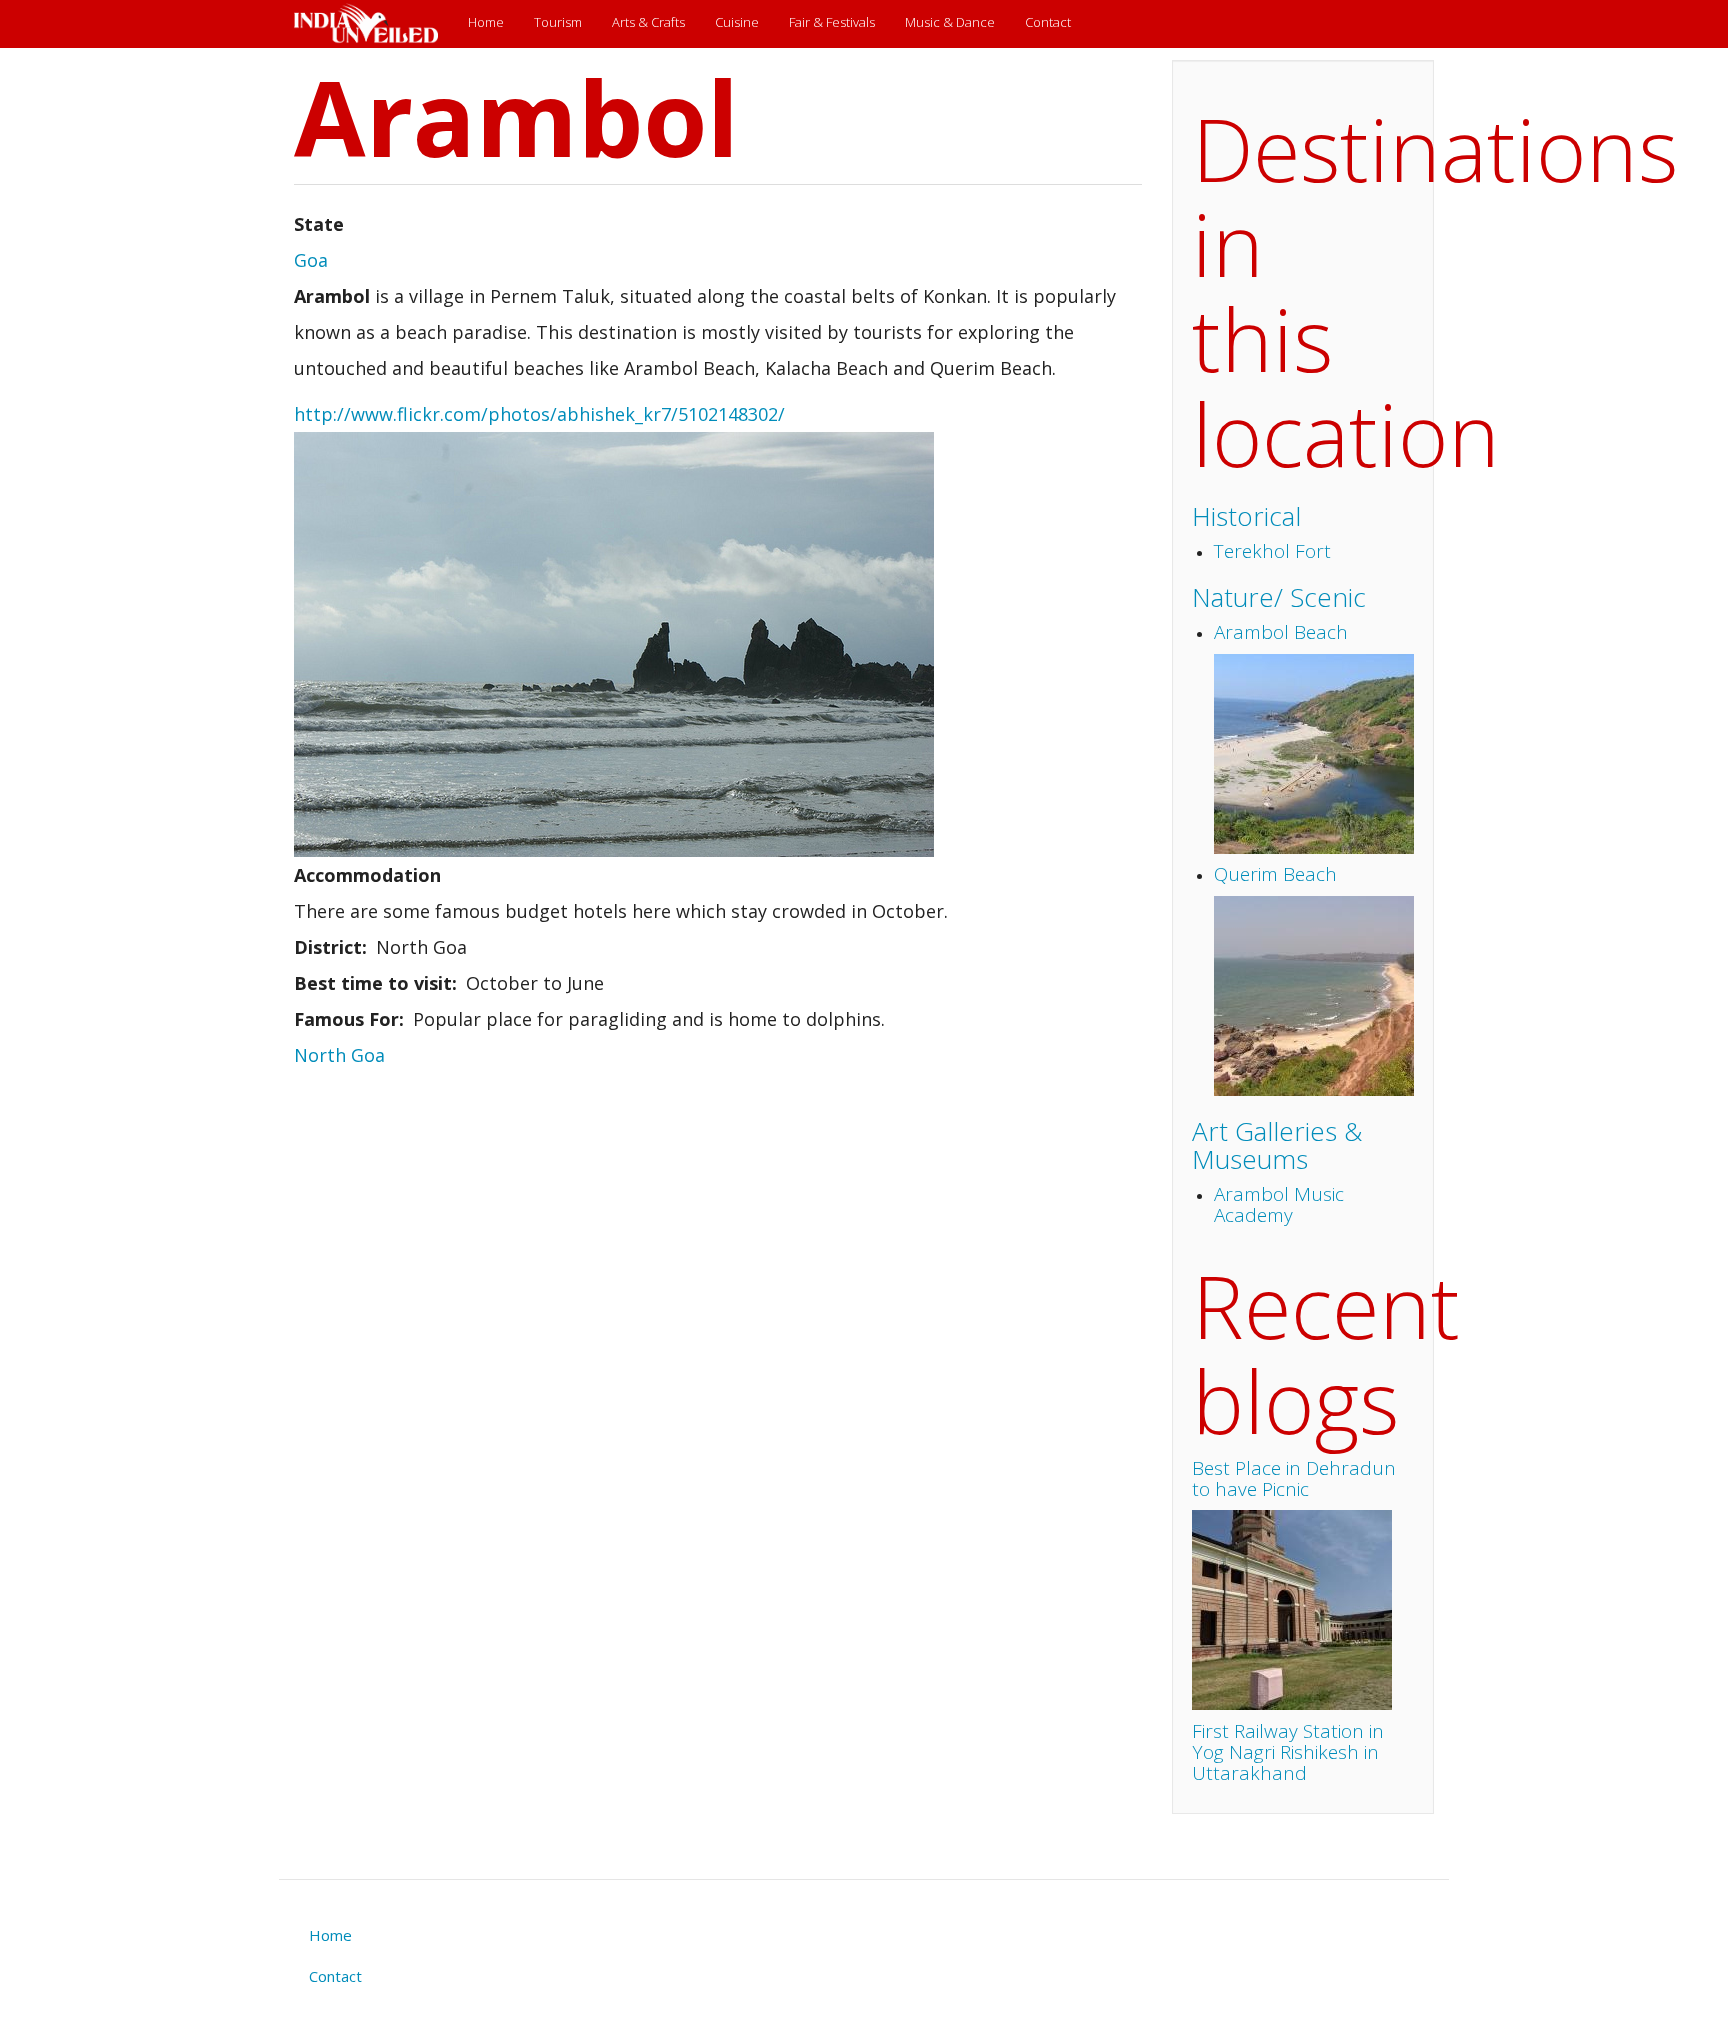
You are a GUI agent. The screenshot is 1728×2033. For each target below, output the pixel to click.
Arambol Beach (1281, 632)
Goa (311, 260)
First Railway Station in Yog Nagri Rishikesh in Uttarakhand (1288, 1752)
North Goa (339, 1055)
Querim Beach (1275, 874)
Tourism (558, 22)
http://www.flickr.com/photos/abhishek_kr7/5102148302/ (539, 414)
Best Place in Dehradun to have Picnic (1294, 1478)
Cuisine (737, 22)
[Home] (373, 24)
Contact (1048, 22)
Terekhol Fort (1272, 551)
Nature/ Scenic (1279, 597)
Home (486, 22)
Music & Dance (950, 22)
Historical (1246, 516)
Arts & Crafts (648, 22)
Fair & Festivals (832, 22)
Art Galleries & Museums (1277, 1145)
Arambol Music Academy (1279, 1204)
